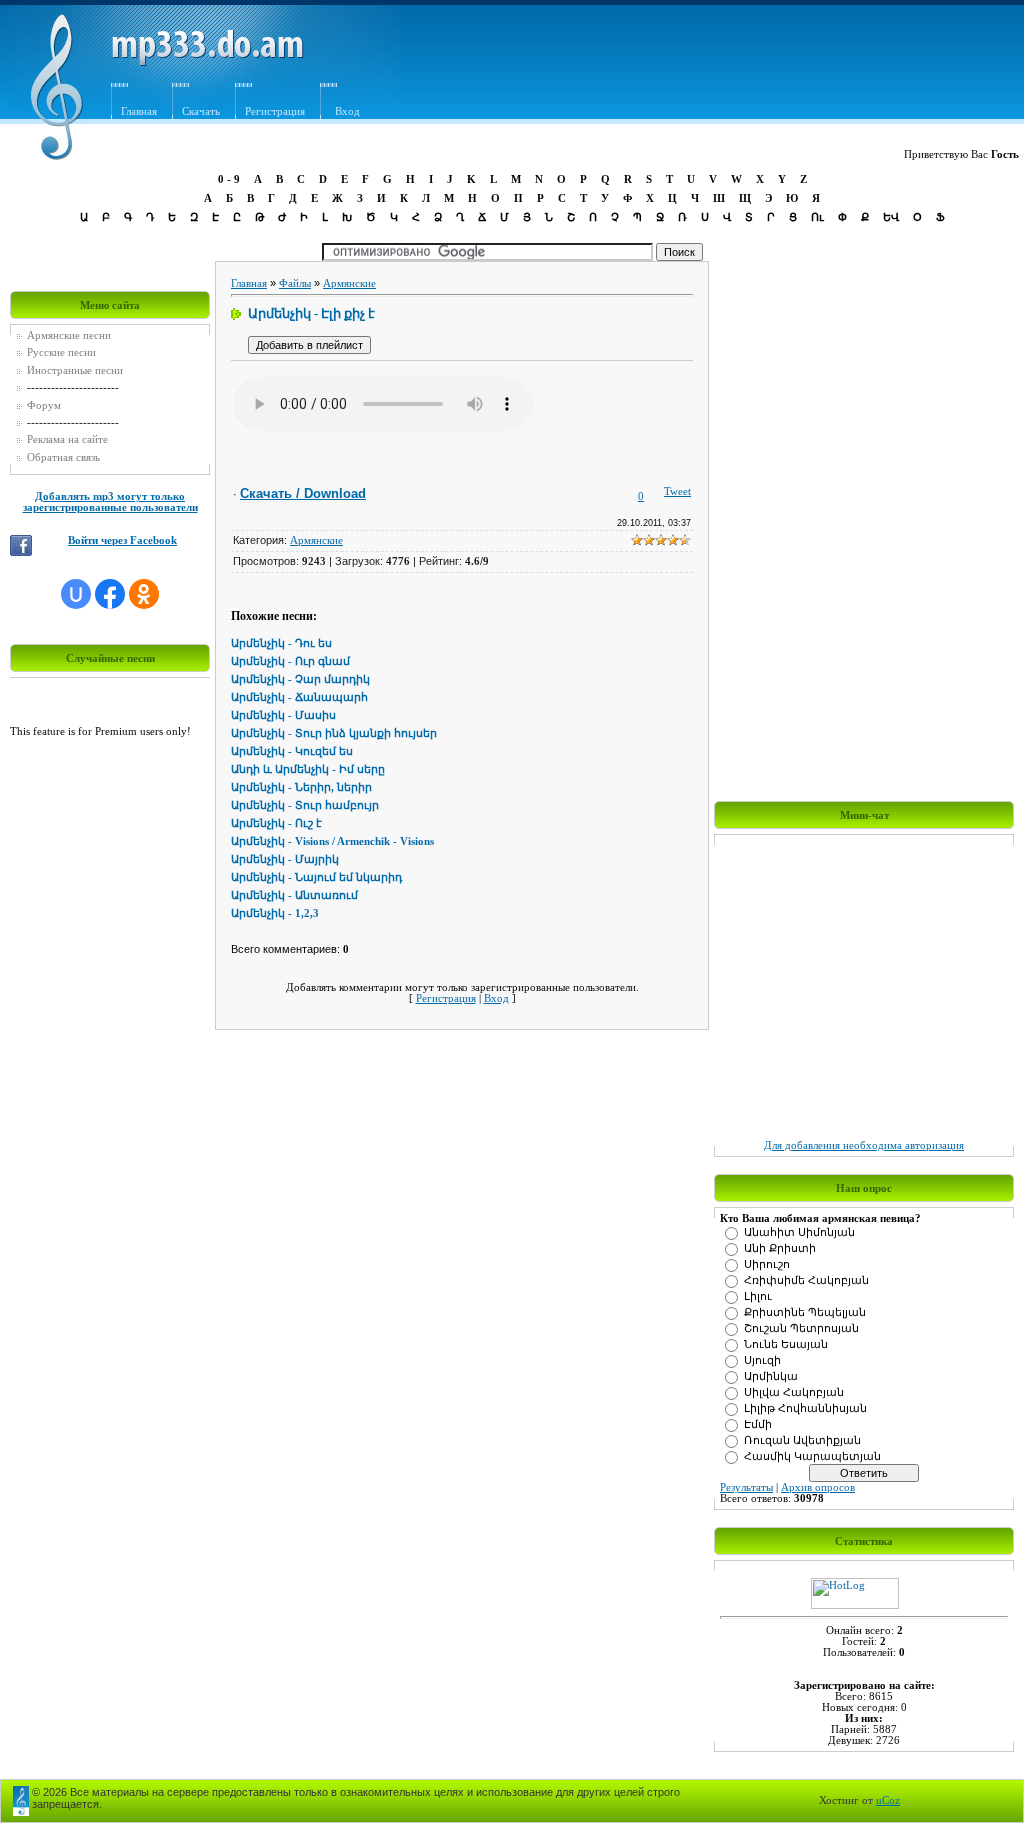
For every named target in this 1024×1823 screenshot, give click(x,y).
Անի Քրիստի (780, 1248)
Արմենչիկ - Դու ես (281, 643)
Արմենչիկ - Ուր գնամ (290, 661)
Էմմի (758, 1424)
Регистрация (275, 111)
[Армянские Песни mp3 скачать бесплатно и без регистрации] (207, 62)
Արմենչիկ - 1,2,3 (275, 913)
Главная (139, 111)
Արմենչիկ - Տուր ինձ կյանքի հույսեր (334, 733)
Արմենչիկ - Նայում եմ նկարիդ (316, 877)
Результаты (746, 1487)
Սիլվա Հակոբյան (794, 1392)
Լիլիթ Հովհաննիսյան (805, 1408)
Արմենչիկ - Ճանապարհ (299, 697)
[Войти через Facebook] (110, 594)
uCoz (888, 1800)
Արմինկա (771, 1376)
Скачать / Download (303, 493)
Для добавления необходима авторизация (864, 1145)
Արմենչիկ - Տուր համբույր (305, 805)
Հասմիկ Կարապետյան (812, 1456)
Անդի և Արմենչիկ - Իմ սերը (308, 769)
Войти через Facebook (122, 540)
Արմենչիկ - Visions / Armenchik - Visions (332, 841)
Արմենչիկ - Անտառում (294, 895)
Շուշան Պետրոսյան (801, 1328)
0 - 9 (229, 179)
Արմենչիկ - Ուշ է (276, 823)
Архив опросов (818, 1487)
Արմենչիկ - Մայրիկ (285, 859)
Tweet (677, 491)
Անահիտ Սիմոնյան (799, 1232)
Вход (496, 998)
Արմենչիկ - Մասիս (283, 715)
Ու (817, 217)
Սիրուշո (767, 1264)
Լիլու (758, 1296)
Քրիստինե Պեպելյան (805, 1312)
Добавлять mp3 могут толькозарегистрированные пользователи (110, 502)
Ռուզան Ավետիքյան (802, 1440)
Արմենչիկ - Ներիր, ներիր (301, 787)
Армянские (349, 283)
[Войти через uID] (76, 594)
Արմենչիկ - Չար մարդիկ (300, 679)
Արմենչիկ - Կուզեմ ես (292, 751)
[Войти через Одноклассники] (144, 594)
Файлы (295, 283)
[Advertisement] (657, 67)
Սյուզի (762, 1360)
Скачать (201, 111)
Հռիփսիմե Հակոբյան (806, 1280)
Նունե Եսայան (786, 1344)
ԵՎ (891, 217)
